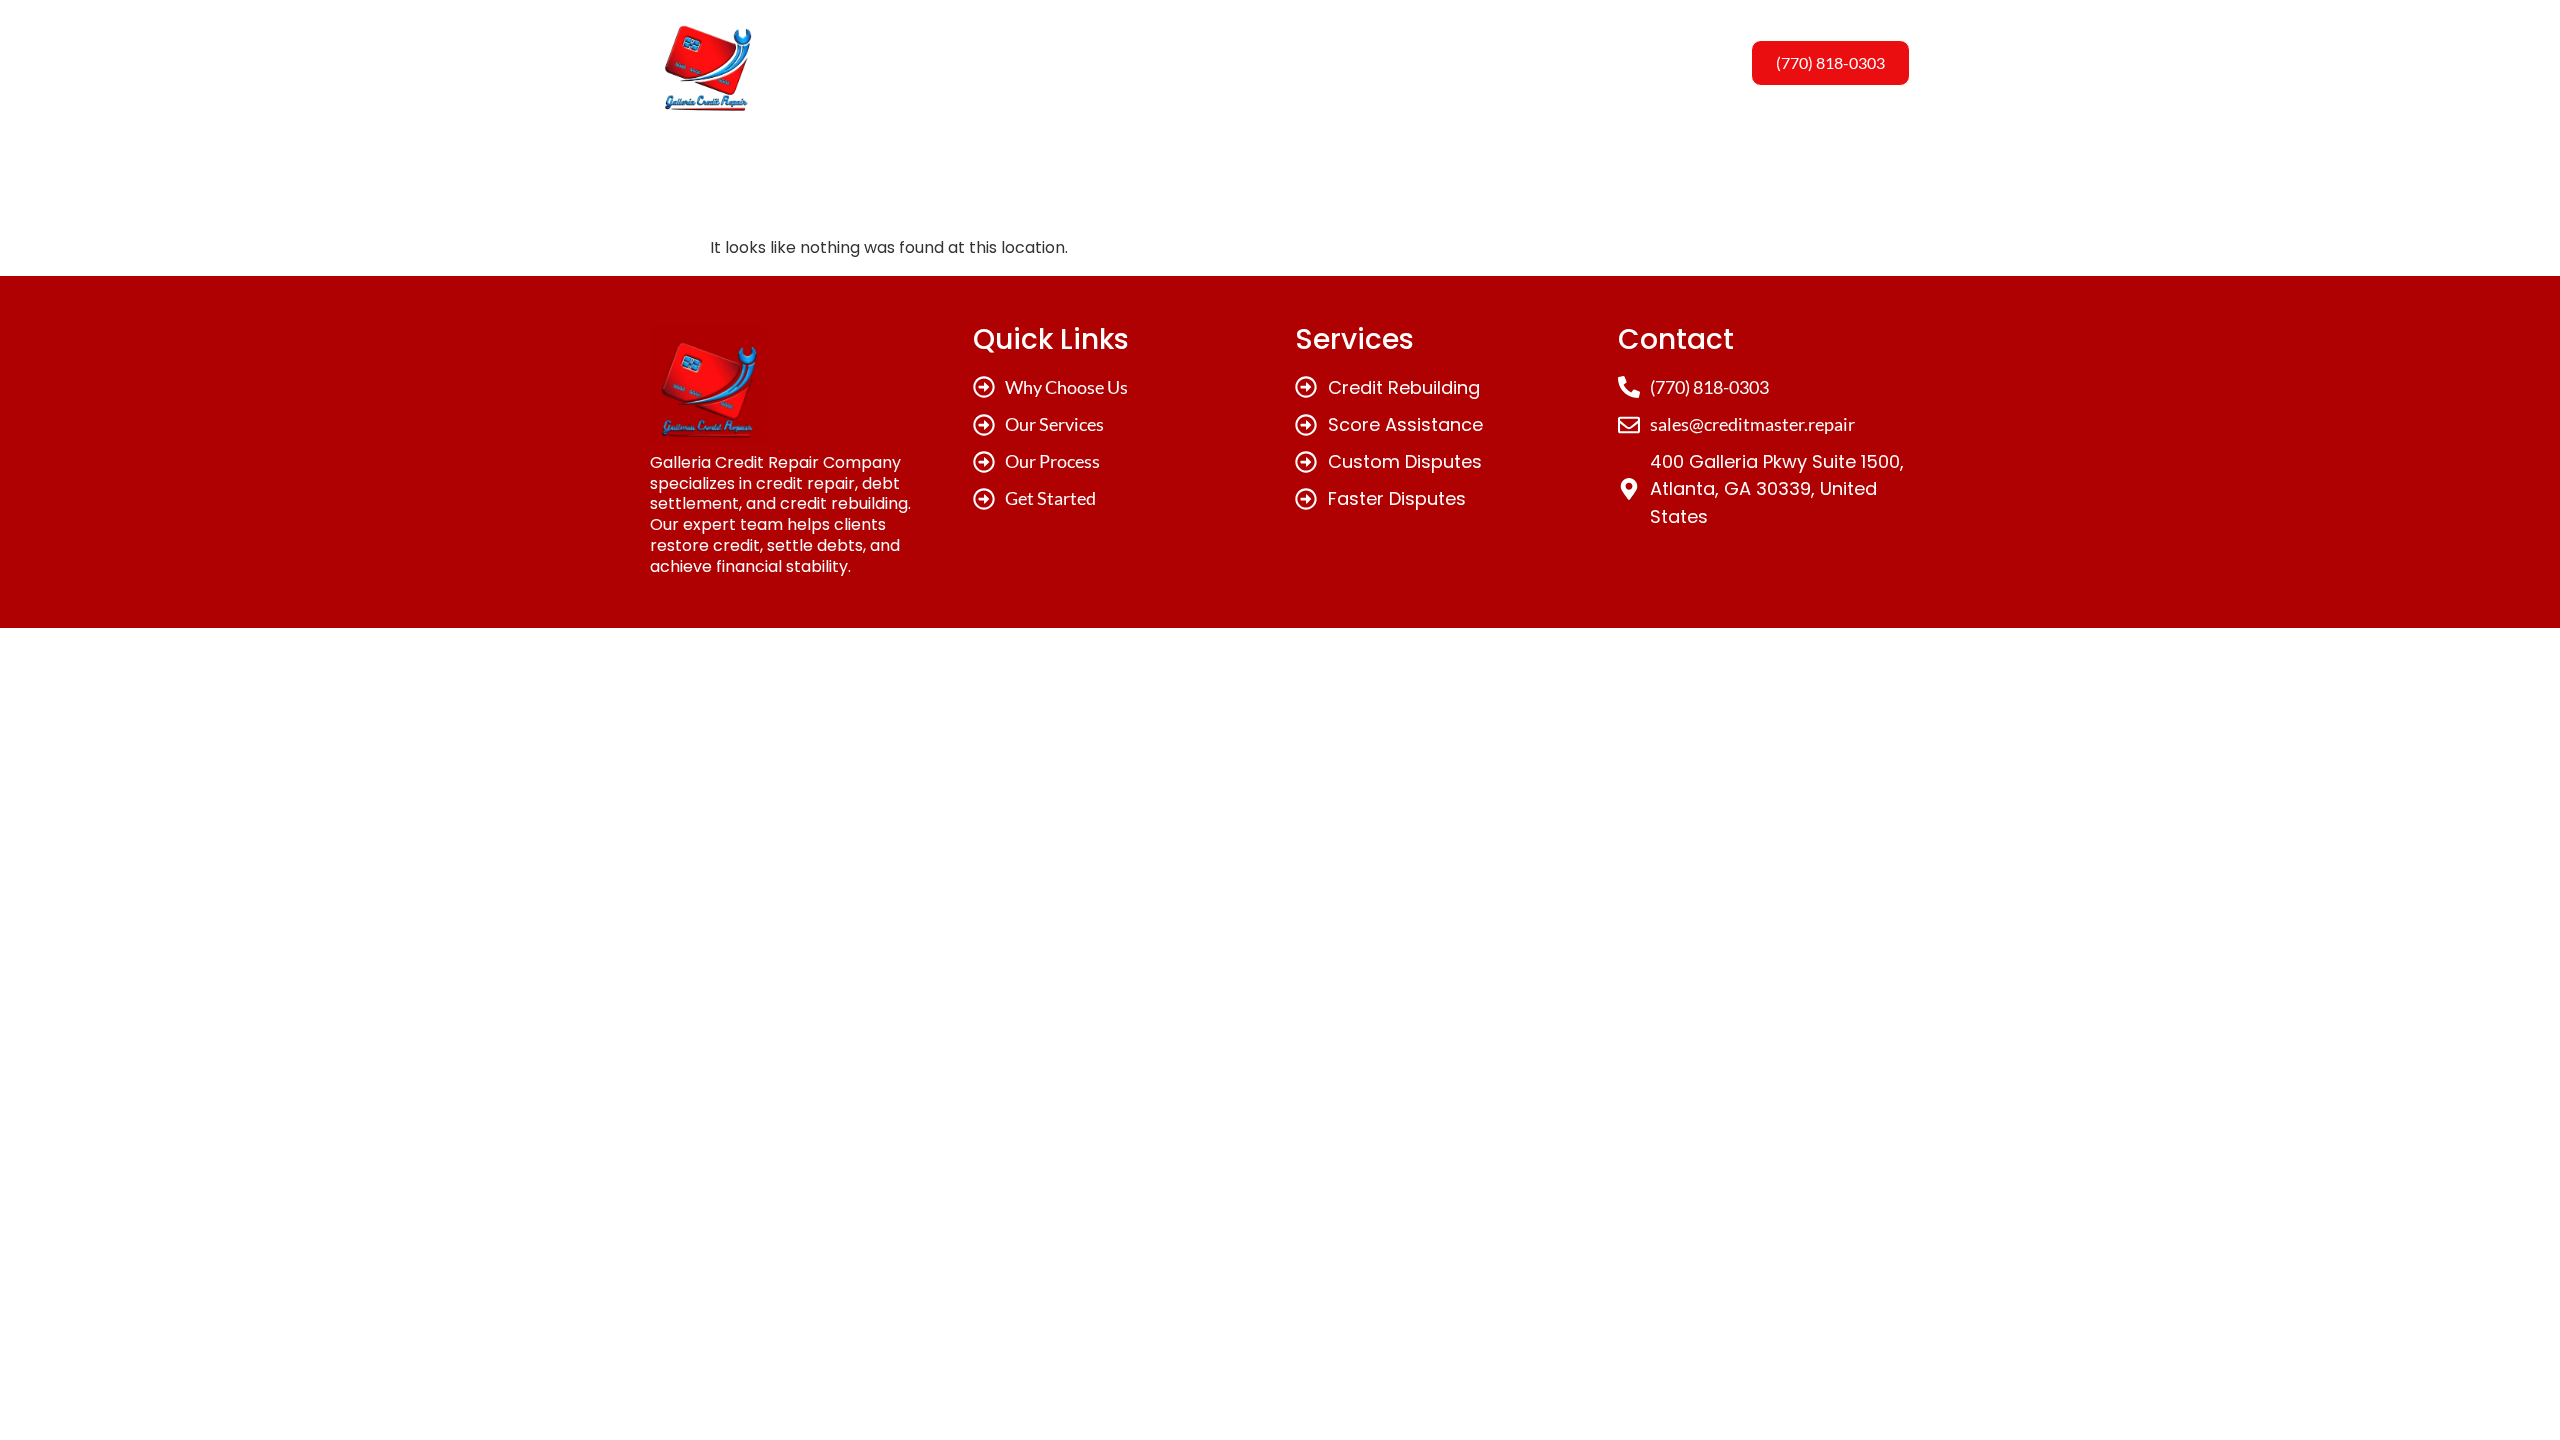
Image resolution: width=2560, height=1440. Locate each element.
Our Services (1250, 63)
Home (974, 63)
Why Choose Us (1099, 63)
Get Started (1520, 63)
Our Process (1387, 63)
